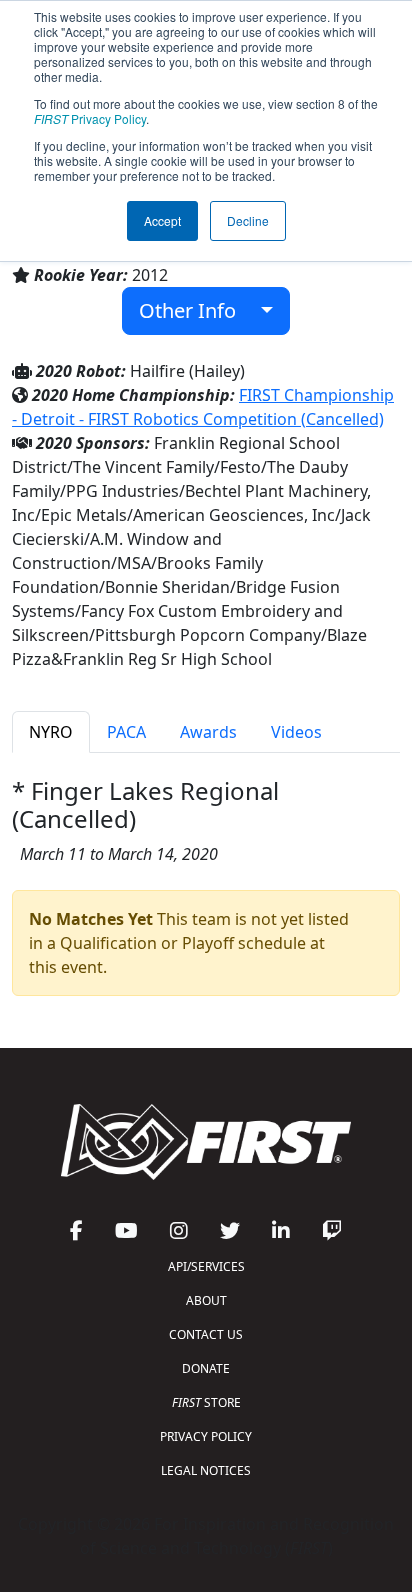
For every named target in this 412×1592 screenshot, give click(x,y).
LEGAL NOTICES (206, 1470)
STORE (206, 1402)
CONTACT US (206, 1334)
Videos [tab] (296, 732)
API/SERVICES (206, 1266)
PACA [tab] (126, 732)
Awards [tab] (208, 732)
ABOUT (206, 1300)
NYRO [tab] (51, 732)
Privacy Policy (90, 118)
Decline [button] (248, 220)
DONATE (206, 1368)
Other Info (195, 310)
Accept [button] (162, 220)
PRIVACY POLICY (206, 1436)
